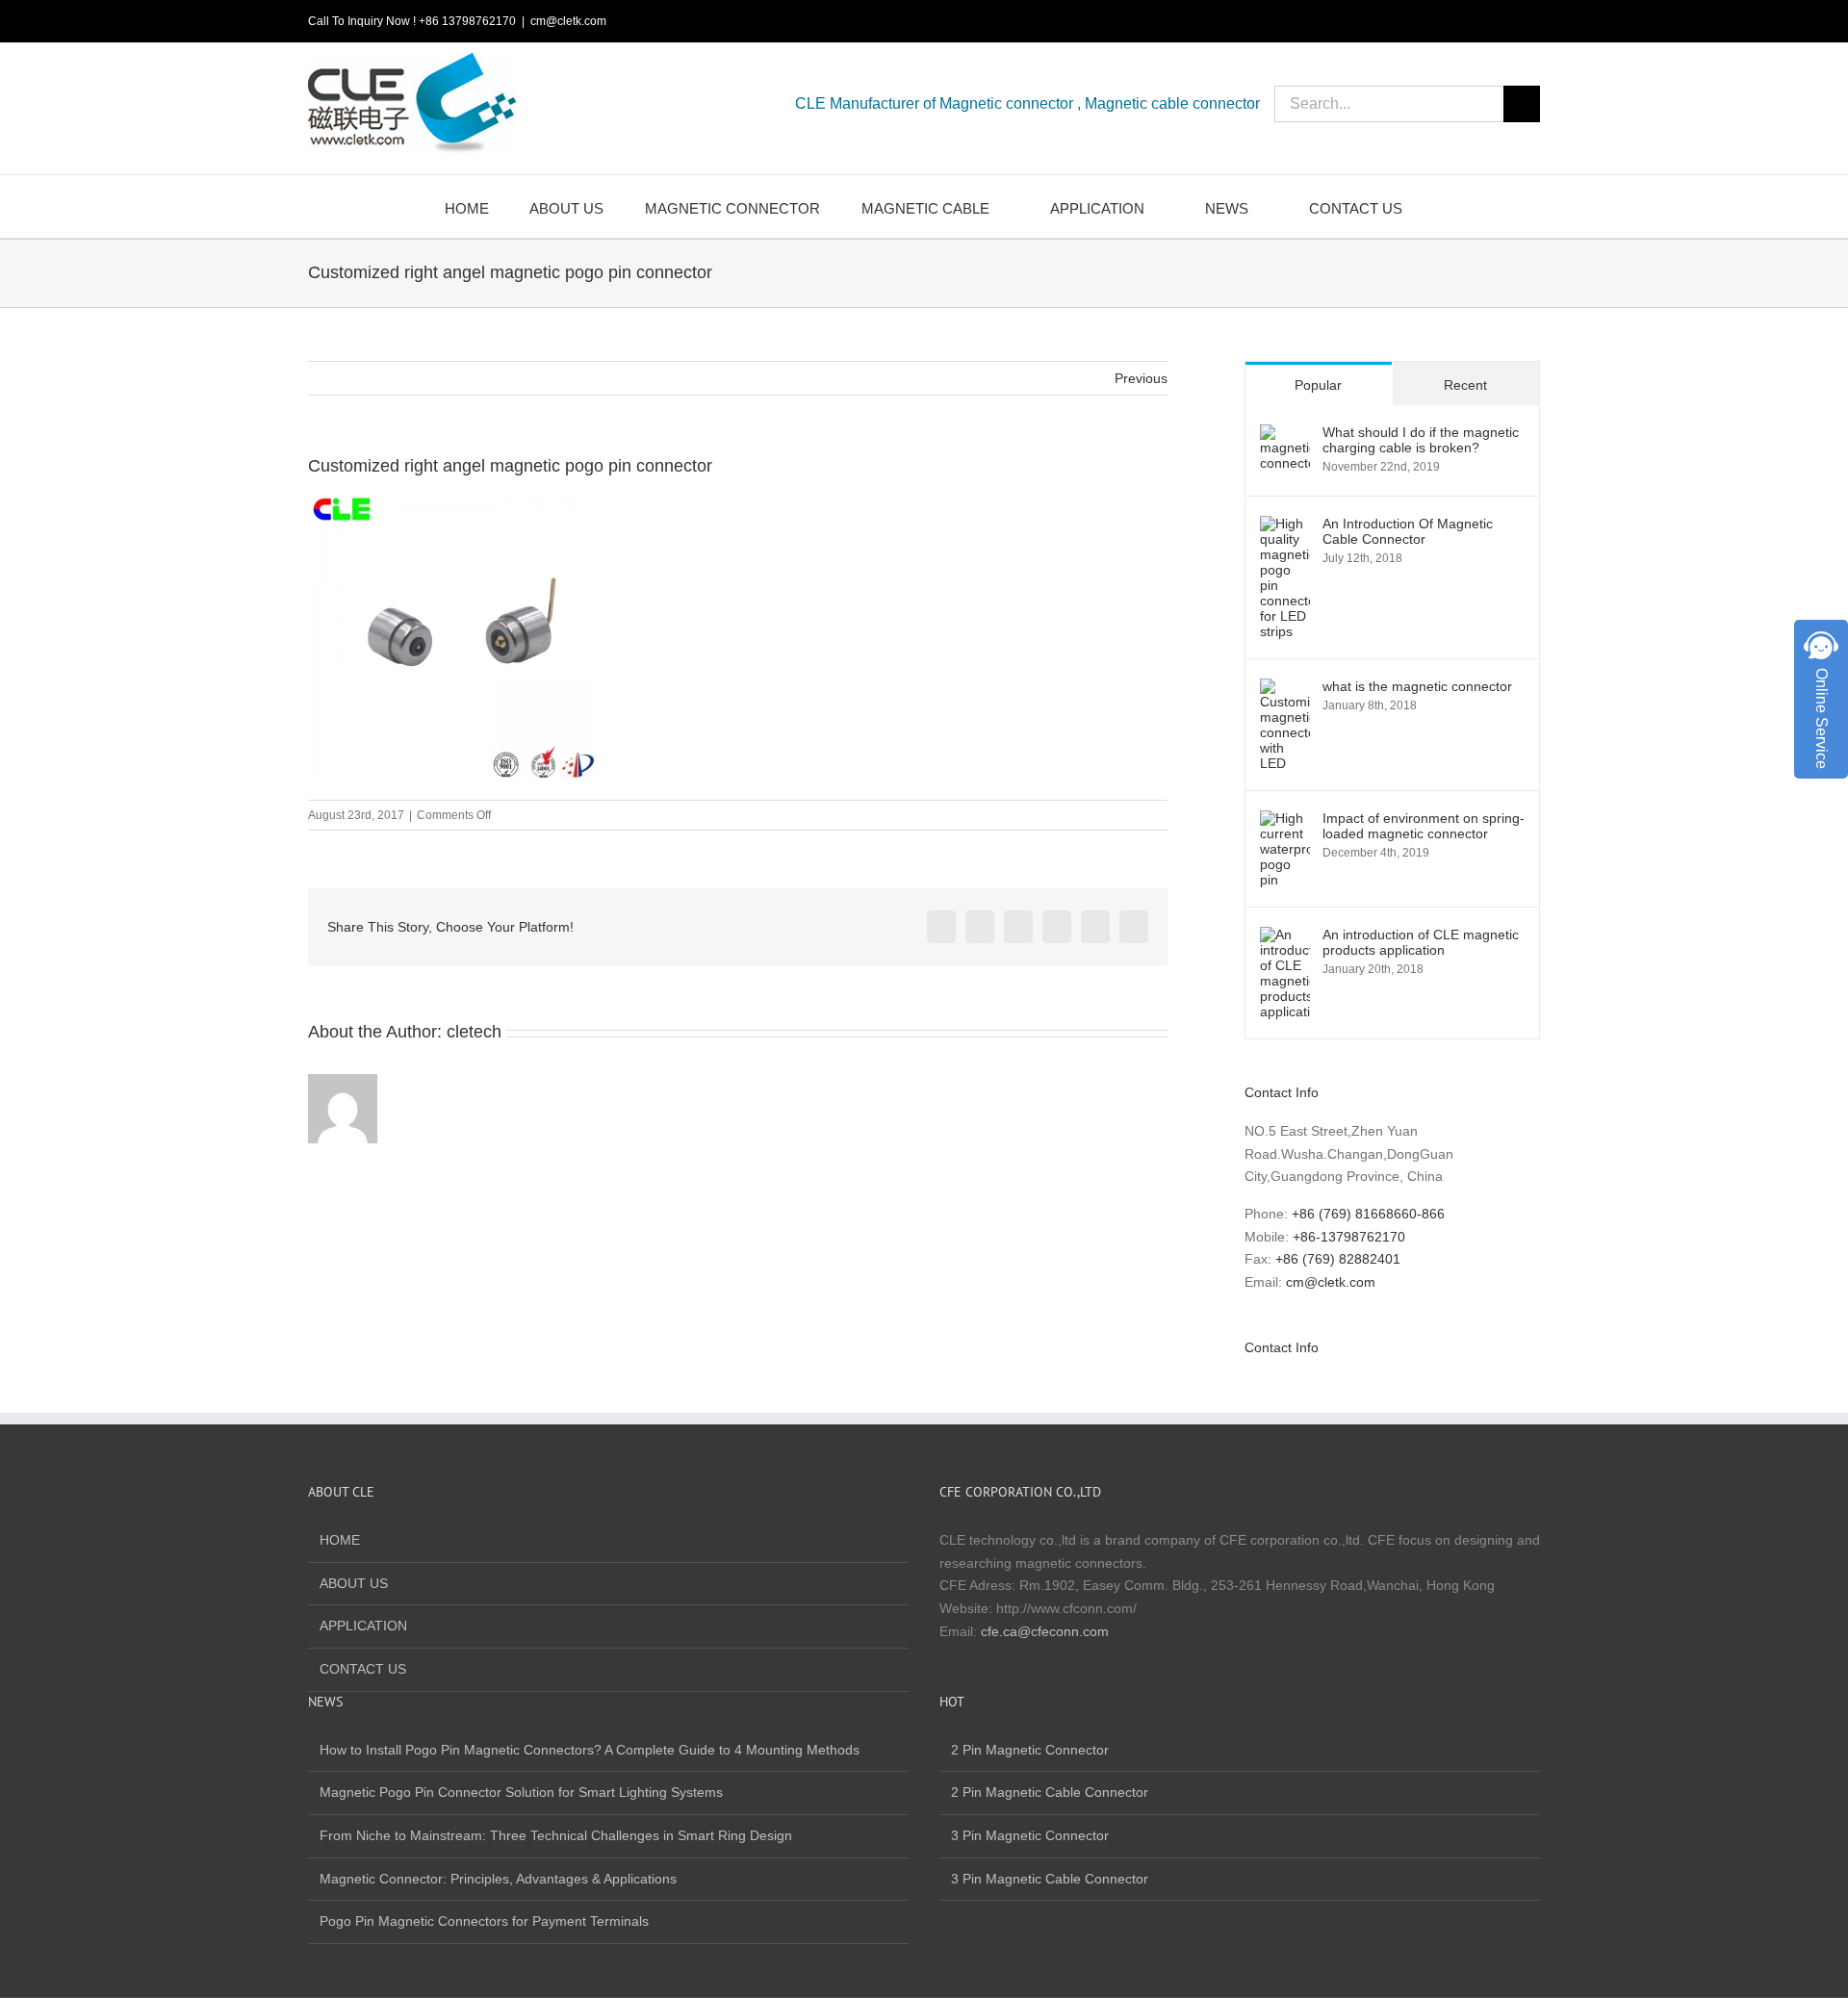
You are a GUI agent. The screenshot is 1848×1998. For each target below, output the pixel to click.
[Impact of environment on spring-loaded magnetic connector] (1285, 821)
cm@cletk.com (568, 21)
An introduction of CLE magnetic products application (1421, 942)
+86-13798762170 (1349, 1237)
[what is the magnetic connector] (1285, 689)
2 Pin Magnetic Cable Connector (1050, 1792)
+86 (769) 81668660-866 (1368, 1214)
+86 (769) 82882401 (1338, 1259)
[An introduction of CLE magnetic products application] (1285, 937)
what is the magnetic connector (1417, 686)
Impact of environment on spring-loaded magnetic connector (1424, 826)
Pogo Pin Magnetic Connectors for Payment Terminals (484, 1921)
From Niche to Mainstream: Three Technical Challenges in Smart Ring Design (556, 1835)
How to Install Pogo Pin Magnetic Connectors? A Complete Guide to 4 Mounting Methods (590, 1750)
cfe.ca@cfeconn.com (1045, 1631)
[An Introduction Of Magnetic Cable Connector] (1285, 526)
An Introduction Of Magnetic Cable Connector (1408, 531)
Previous (1141, 378)
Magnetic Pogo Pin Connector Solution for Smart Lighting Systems (521, 1792)
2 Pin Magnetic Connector (1030, 1750)
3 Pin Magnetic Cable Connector (1050, 1879)
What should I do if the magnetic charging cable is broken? (1421, 440)
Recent (1465, 385)
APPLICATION (363, 1626)
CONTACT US (363, 1669)
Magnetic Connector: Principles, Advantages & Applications (498, 1879)
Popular (1318, 385)
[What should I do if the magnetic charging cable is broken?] (1285, 435)
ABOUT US (354, 1583)
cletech (474, 1032)
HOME (340, 1540)
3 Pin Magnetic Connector (1030, 1835)
